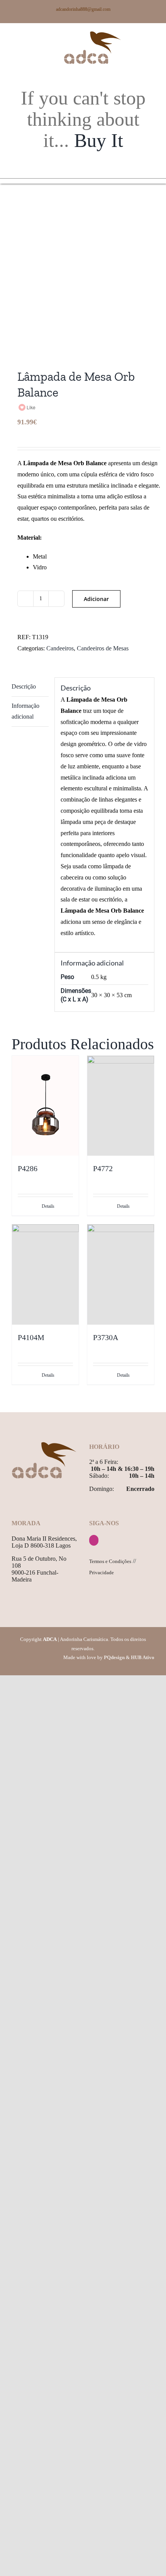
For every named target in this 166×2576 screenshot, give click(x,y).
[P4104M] (45, 1274)
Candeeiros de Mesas (103, 648)
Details (48, 1206)
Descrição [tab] (24, 686)
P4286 (28, 1168)
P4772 (103, 1168)
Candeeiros (60, 648)
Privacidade (102, 1572)
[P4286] (45, 1106)
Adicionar (96, 599)
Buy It (99, 140)
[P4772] (121, 1106)
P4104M (31, 1337)
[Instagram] (94, 1540)
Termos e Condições (110, 1561)
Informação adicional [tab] (25, 711)
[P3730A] (121, 1274)
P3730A (106, 1337)
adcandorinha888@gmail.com (83, 9)
